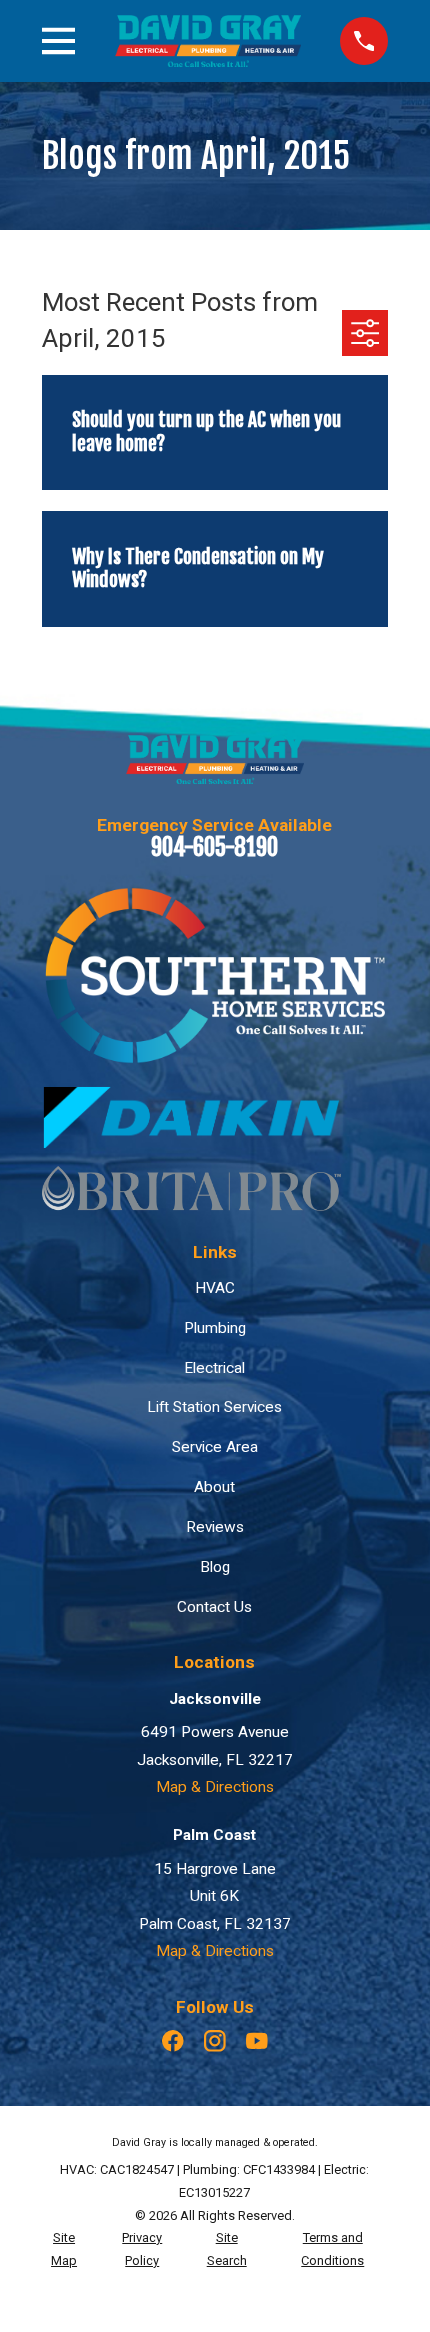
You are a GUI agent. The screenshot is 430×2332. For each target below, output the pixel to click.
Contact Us (214, 1607)
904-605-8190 (214, 847)
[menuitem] (64, 2250)
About (214, 1487)
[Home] (208, 41)
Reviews (215, 1527)
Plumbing (215, 1328)
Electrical (214, 1368)
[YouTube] (257, 2041)
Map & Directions (215, 1787)
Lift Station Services (214, 1407)
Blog (215, 1567)
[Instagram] (215, 2041)
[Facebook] (173, 2041)
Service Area (215, 1447)
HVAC (215, 1288)
